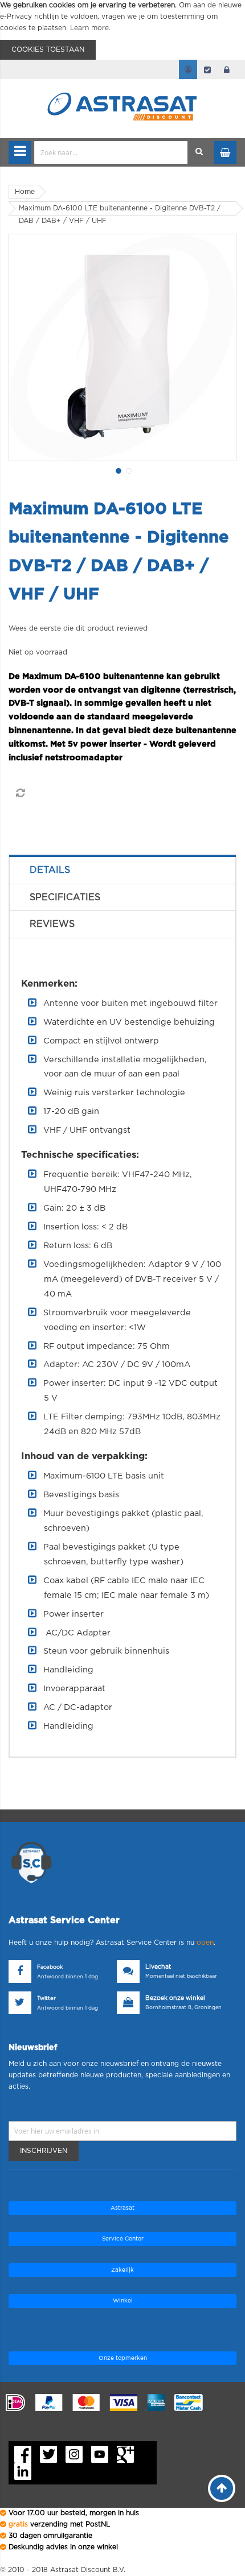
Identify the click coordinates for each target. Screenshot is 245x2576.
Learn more (89, 28)
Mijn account (188, 69)
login (227, 69)
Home (25, 192)
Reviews (52, 924)
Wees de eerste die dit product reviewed (78, 628)
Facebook (50, 1967)
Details (50, 870)
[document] (122, 30)
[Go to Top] (222, 2488)
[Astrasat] (122, 86)
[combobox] (111, 152)
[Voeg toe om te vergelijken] (20, 793)
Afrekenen (207, 69)
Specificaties (65, 897)
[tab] (122, 870)
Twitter (46, 1999)
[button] (117, 470)
